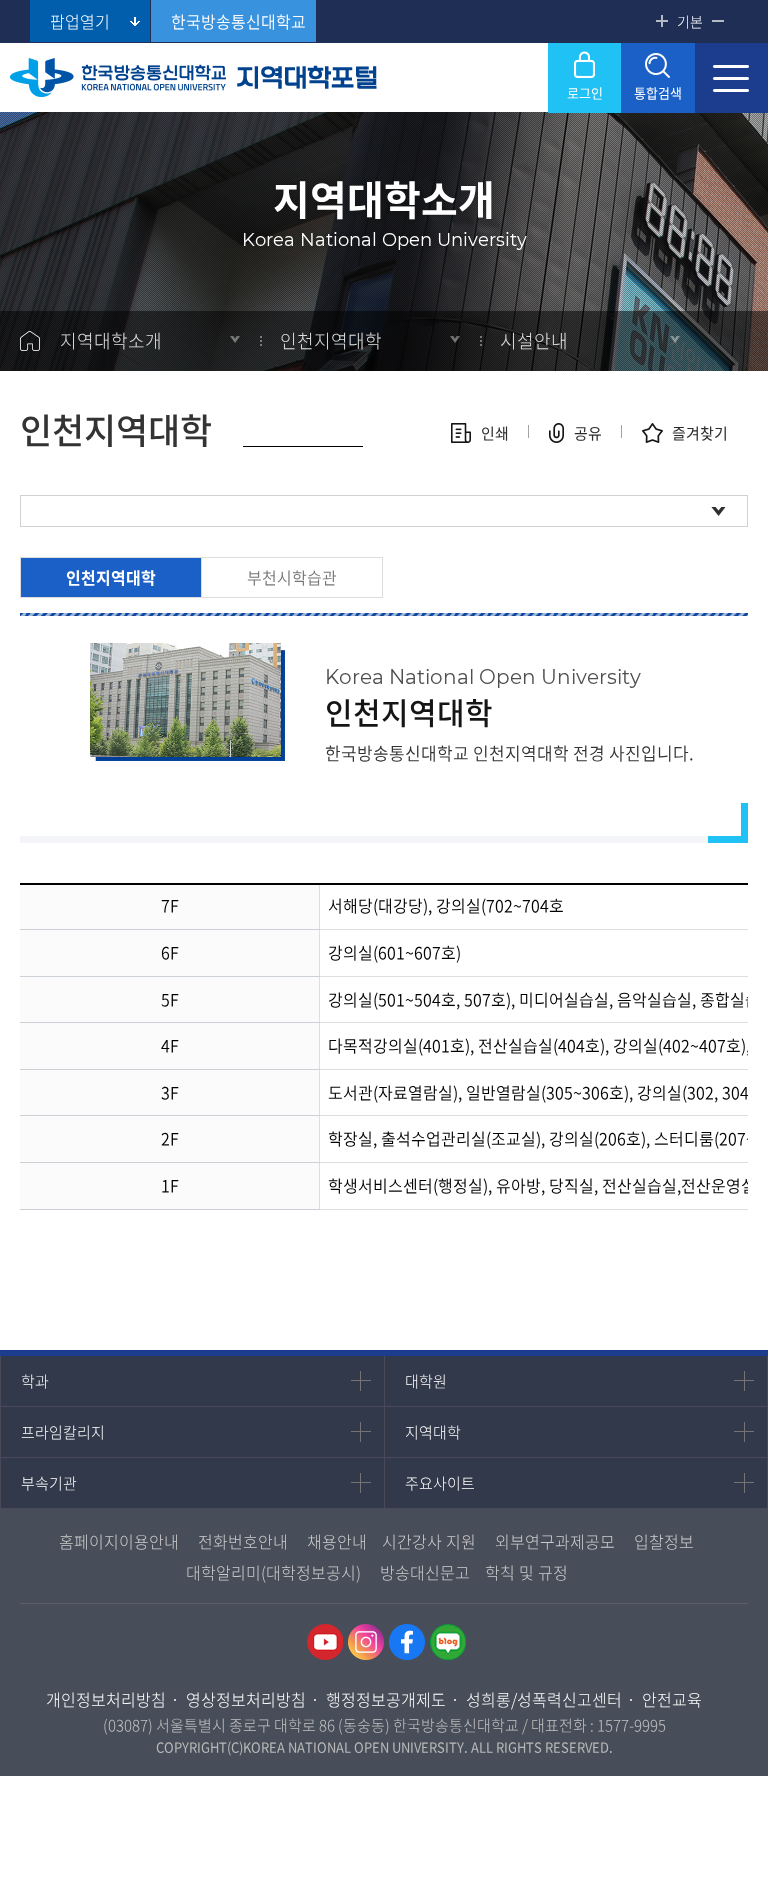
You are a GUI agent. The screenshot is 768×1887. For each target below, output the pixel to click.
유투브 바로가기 (325, 1642)
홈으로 (30, 341)
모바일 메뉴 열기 (731, 78)
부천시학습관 (292, 577)
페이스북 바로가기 (407, 1642)
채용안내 (337, 1541)
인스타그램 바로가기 (366, 1642)
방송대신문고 (425, 1572)
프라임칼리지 (63, 1432)
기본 (690, 21)
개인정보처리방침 (106, 1699)
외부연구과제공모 (555, 1541)
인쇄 (495, 433)
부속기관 (49, 1483)
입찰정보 (664, 1541)
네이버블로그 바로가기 (448, 1642)
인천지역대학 (111, 577)
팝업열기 (80, 21)
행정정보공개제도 (386, 1699)
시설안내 (534, 340)
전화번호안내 (243, 1541)
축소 (718, 21)
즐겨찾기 (700, 433)
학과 (35, 1381)
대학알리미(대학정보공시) (273, 1572)
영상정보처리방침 (246, 1699)
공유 (588, 433)
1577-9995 (631, 1725)
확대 (662, 21)
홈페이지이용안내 (119, 1541)
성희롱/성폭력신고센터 (544, 1699)
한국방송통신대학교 (238, 21)
